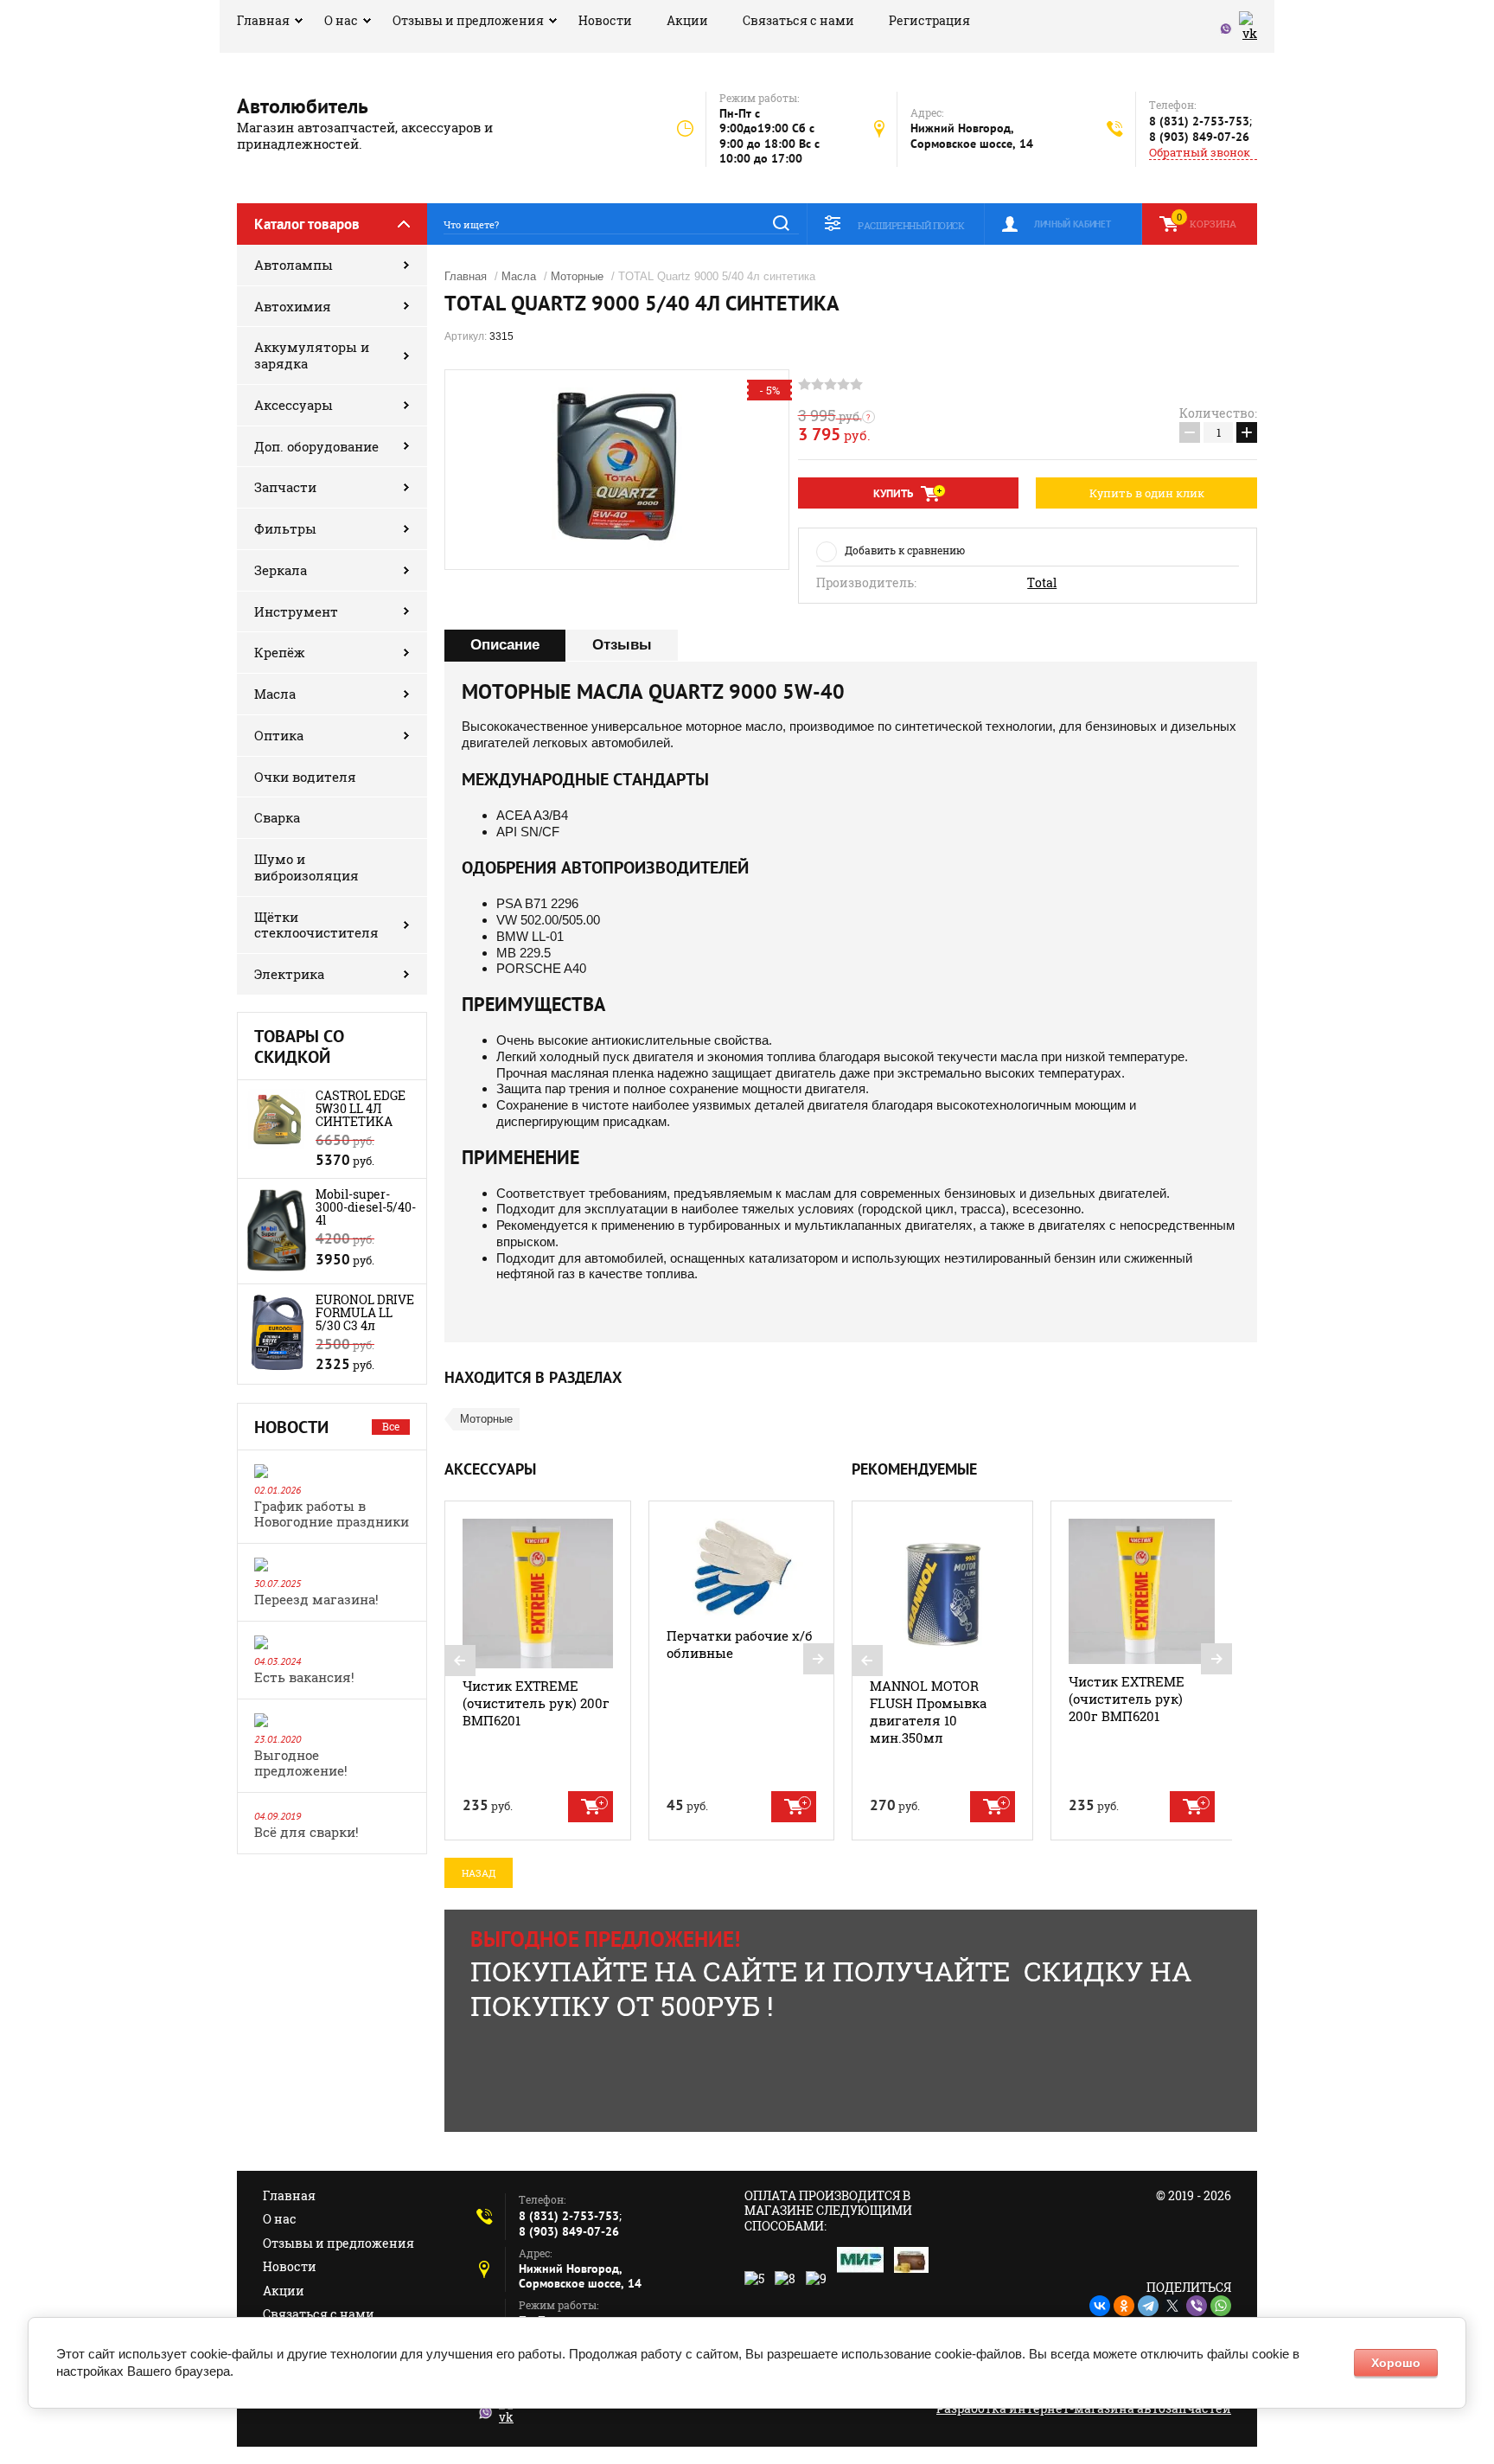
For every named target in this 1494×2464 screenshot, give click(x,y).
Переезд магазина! (316, 1599)
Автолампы (294, 265)
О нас (341, 20)
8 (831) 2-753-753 (1199, 121)
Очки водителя (305, 777)
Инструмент (296, 611)
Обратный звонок (1200, 153)
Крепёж (280, 652)
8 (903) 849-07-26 (1199, 137)
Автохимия (293, 306)
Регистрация (929, 20)
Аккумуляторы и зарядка (312, 355)
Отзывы (622, 645)
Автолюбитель (303, 106)
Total (1042, 583)
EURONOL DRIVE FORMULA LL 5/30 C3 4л (365, 1312)
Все (391, 1426)
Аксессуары (294, 405)
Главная (263, 20)
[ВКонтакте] (1100, 2306)
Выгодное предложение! (301, 1763)
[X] (1172, 2306)
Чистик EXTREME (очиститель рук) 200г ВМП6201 (536, 1703)
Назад (479, 1873)
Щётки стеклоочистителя (316, 925)
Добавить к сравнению (905, 550)
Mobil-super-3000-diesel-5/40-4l (366, 1207)
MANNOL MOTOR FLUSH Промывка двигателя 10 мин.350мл (928, 1712)
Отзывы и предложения (468, 20)
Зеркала (281, 570)
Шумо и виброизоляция (306, 867)
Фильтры (285, 528)
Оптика (279, 735)
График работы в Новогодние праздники (332, 1514)
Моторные (577, 276)
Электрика (289, 974)
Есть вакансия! (304, 1677)
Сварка (277, 817)
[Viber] (1197, 2306)
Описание (505, 645)
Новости (605, 20)
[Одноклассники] (1124, 2306)
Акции (687, 20)
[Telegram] (1148, 2306)
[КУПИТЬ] (591, 1807)
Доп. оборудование (316, 446)
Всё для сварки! (306, 1832)
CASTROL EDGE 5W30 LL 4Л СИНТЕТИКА (361, 1108)
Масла (275, 694)
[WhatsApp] (1221, 2306)
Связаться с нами (798, 20)
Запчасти (285, 487)
